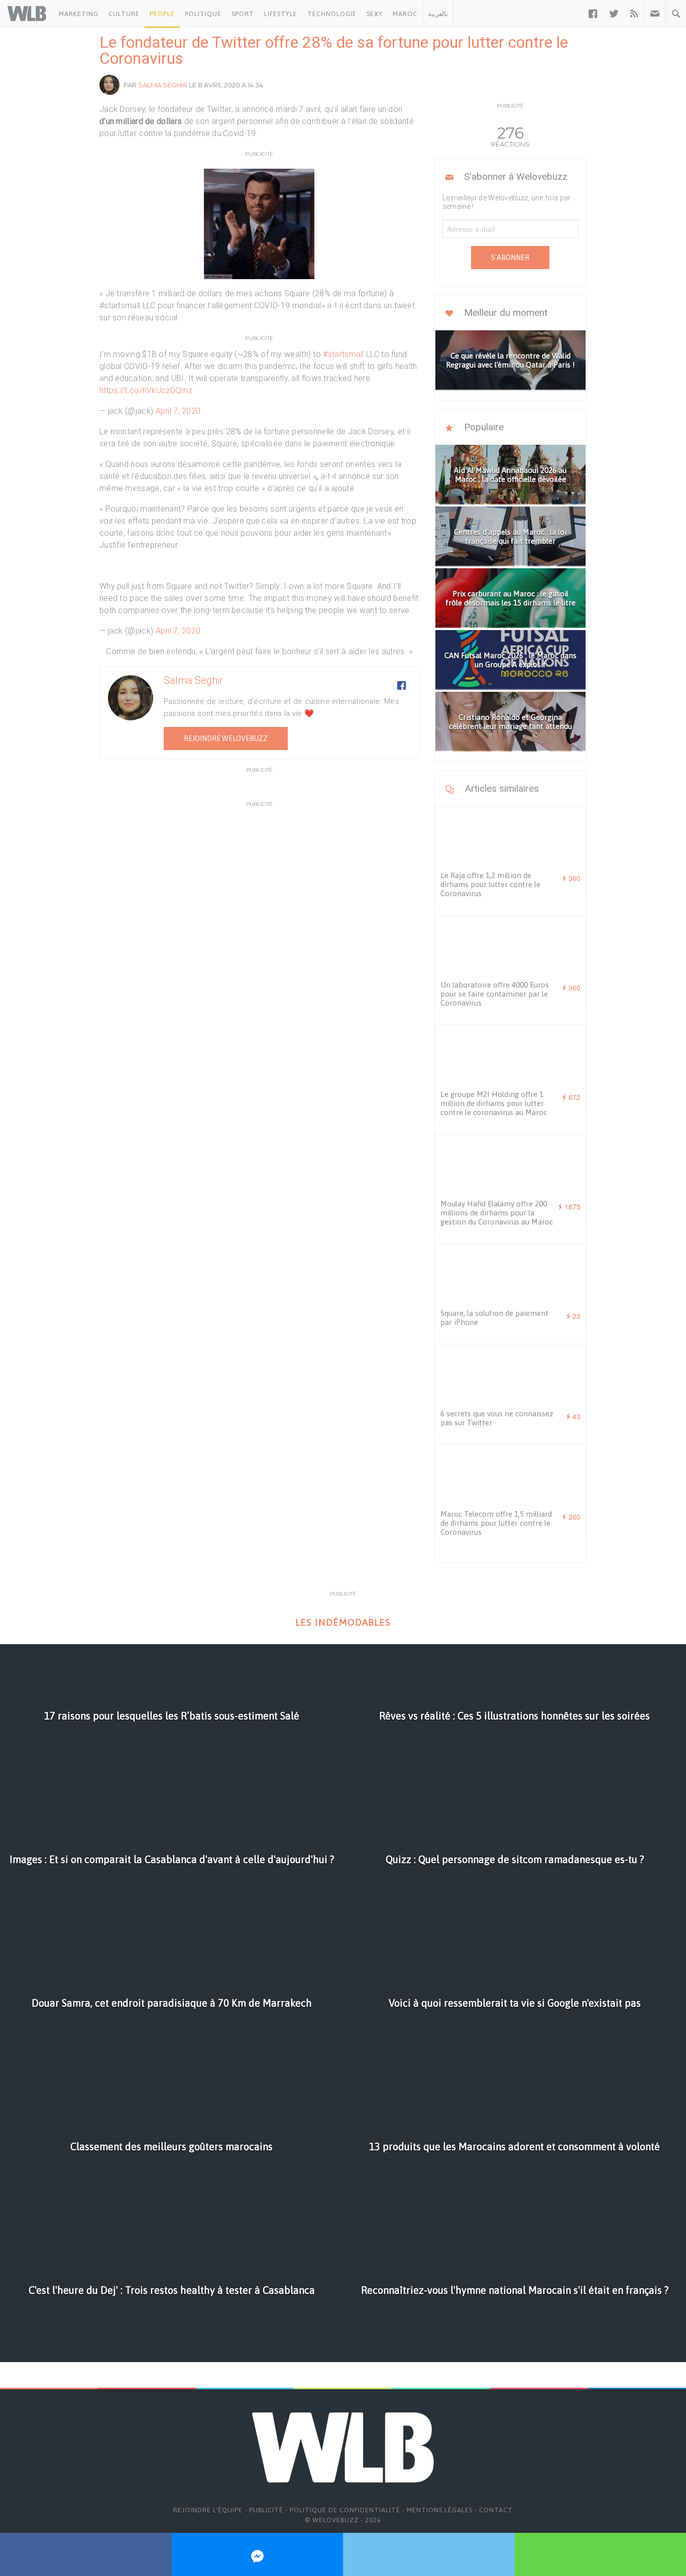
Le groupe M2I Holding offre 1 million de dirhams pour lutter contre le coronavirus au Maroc (494, 1103)
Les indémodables (343, 1622)
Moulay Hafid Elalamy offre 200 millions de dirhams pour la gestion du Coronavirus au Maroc (497, 1213)
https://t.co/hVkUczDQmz (146, 390)
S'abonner (510, 258)
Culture (124, 14)
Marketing (79, 14)
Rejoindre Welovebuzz (226, 739)
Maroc (405, 14)
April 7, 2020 (178, 411)
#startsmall (343, 354)
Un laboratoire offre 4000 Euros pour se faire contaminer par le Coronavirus (495, 994)
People (162, 14)
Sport (243, 14)
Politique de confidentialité (345, 2510)
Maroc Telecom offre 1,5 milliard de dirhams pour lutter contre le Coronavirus (496, 1523)
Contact (496, 2510)
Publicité (266, 2510)
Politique (203, 14)
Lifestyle (281, 14)
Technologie (332, 14)
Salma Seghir (163, 85)
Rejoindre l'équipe (208, 2510)
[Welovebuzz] (27, 14)
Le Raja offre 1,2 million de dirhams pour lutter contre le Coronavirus (490, 884)
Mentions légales (440, 2510)
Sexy (375, 14)
